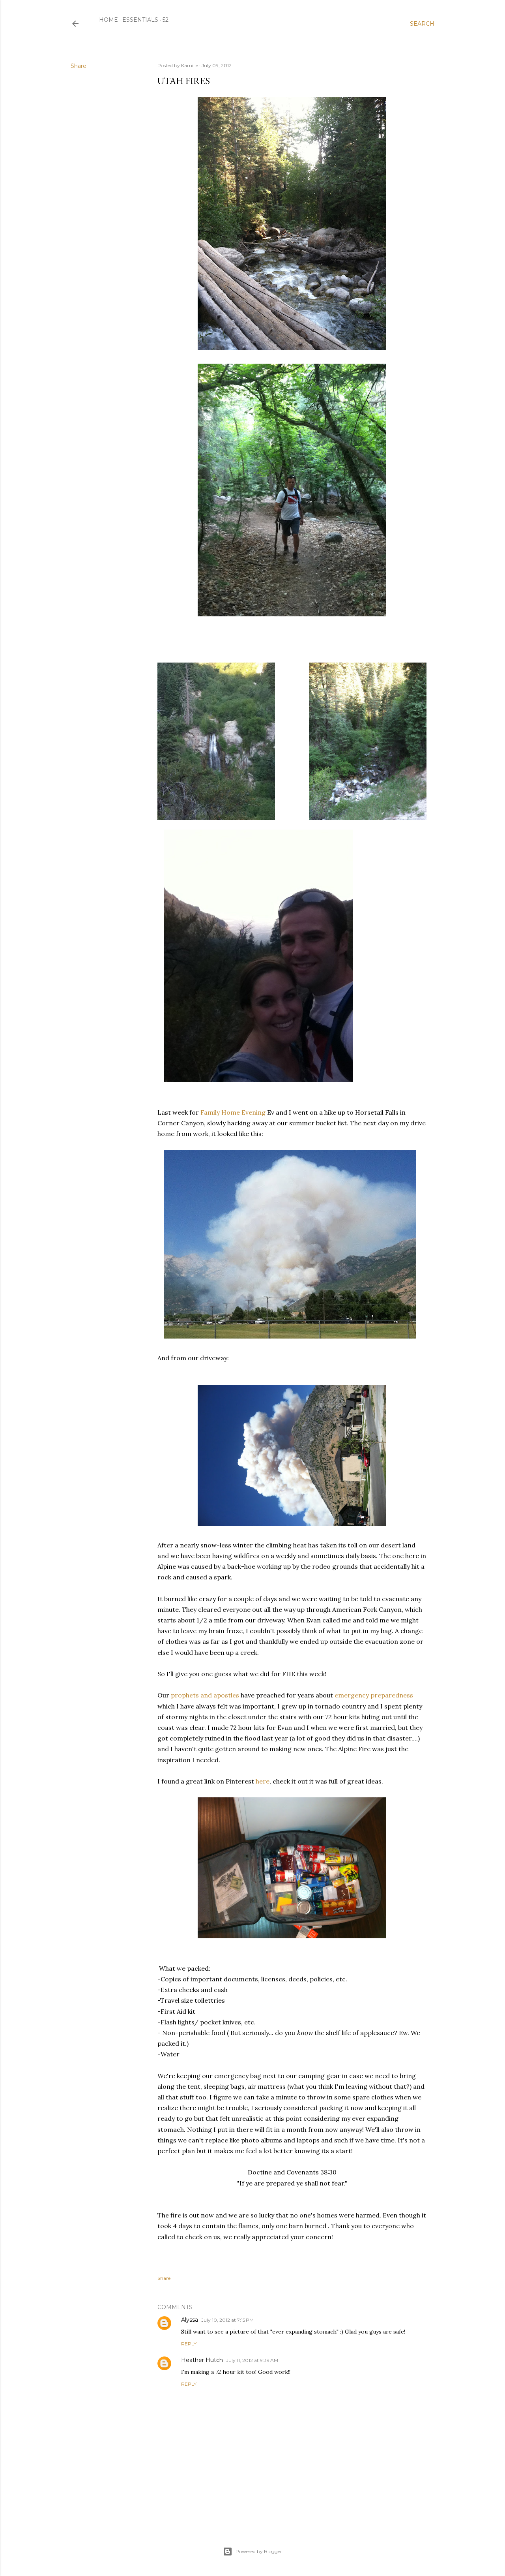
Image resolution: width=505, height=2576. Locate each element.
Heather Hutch (202, 2360)
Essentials (140, 20)
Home (108, 20)
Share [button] (79, 66)
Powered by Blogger (259, 2551)
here (263, 1781)
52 (166, 20)
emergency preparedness (373, 1695)
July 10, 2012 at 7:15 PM (227, 2320)
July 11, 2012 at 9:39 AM (252, 2360)
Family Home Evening (233, 1112)
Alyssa (190, 2320)
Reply (189, 2344)
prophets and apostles (205, 1695)
